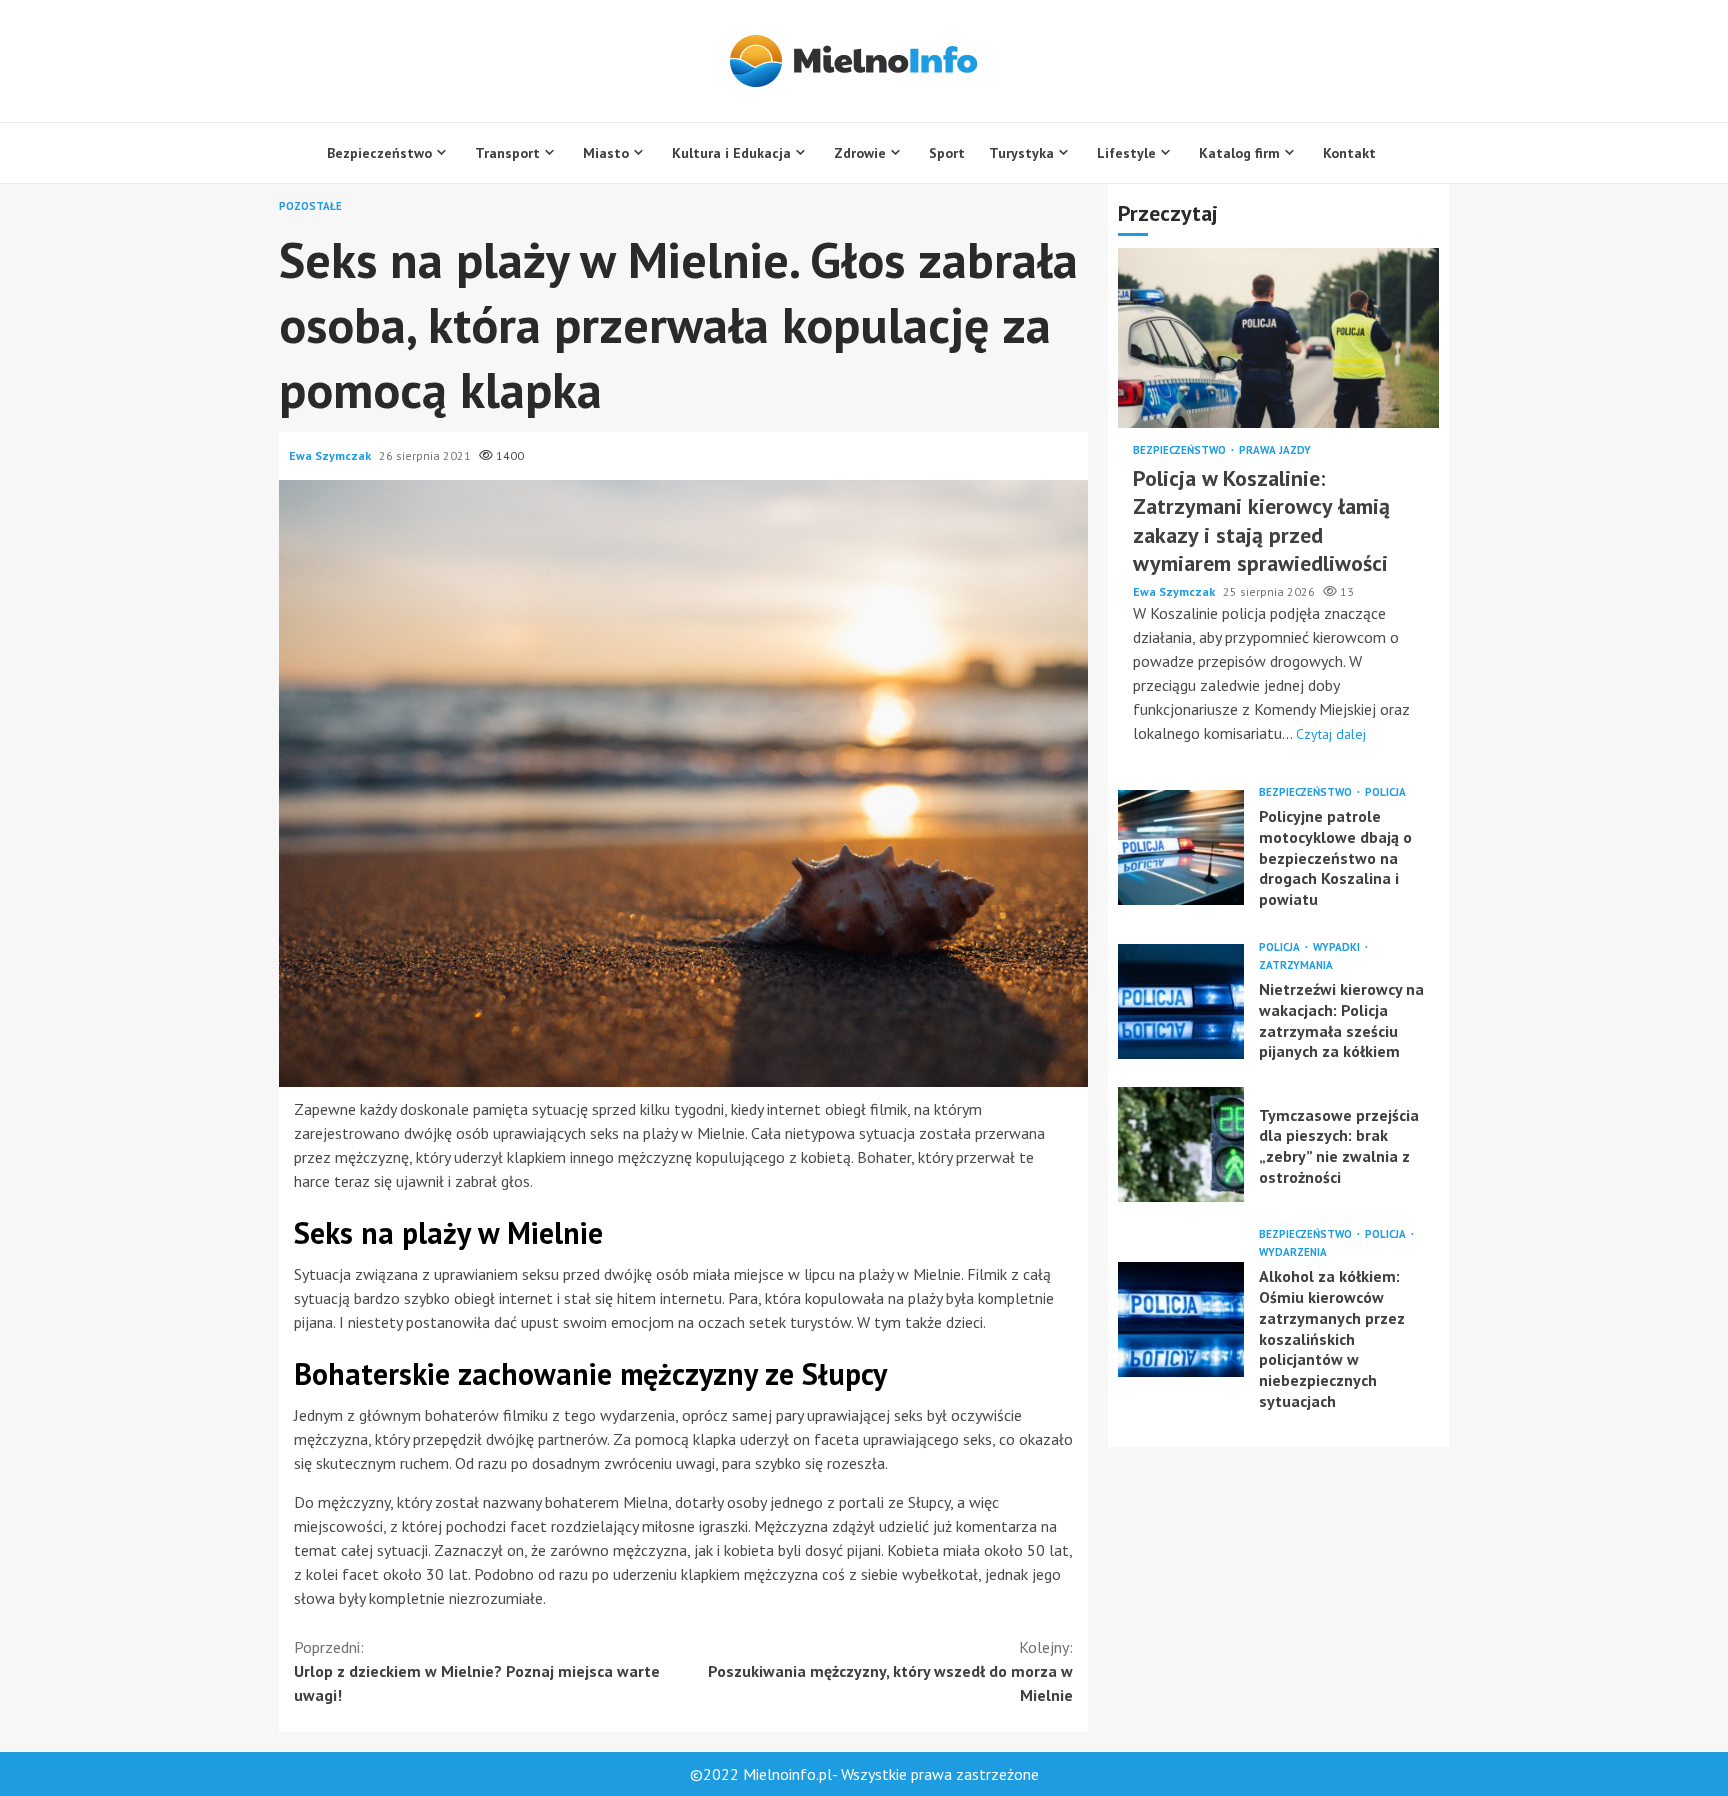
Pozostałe (310, 206)
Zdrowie (860, 153)
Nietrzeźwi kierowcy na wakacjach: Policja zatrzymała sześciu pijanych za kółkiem (1181, 1001)
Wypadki (1338, 947)
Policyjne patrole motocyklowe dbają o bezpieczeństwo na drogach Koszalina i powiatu (1181, 847)
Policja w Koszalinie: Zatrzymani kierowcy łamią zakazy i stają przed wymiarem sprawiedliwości (1278, 338)
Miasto (606, 153)
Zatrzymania (1296, 965)
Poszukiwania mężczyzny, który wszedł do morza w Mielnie (890, 1671)
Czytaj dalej (1331, 734)
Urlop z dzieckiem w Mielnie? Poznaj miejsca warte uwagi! (477, 1671)
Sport (947, 153)
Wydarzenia (1293, 1252)
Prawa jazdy (1275, 450)
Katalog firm (1239, 153)
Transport (507, 153)
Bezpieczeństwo (379, 153)
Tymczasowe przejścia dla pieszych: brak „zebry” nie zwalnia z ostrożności (1181, 1144)
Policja (1385, 792)
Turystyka (1021, 153)
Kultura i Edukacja (731, 153)
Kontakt (1349, 153)
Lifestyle (1126, 153)
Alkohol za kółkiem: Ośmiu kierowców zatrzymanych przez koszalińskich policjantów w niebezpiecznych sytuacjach (1181, 1319)
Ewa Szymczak (331, 455)
